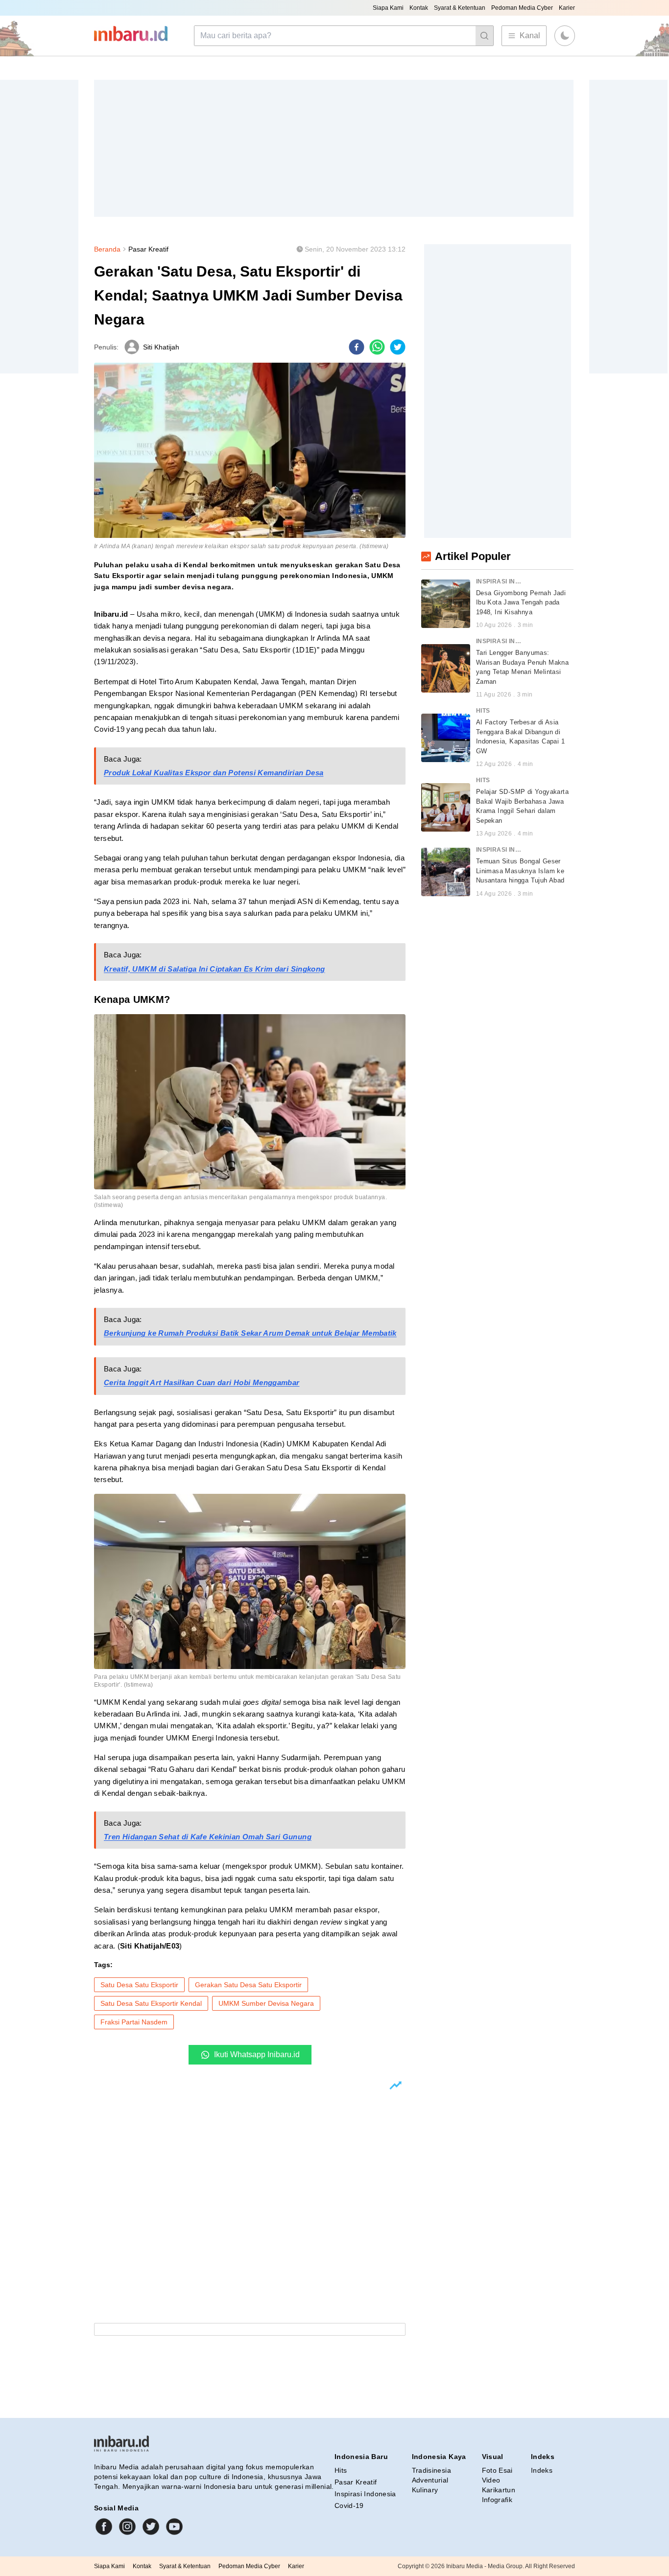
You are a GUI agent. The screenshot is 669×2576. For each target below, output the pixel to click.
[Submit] (484, 36)
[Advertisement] (334, 148)
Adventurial (430, 2480)
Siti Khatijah (161, 347)
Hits (341, 2470)
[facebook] (357, 347)
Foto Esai (497, 2470)
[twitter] (398, 347)
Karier (567, 8)
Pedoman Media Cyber (522, 8)
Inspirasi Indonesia (365, 2494)
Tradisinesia (431, 2470)
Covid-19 (349, 2506)
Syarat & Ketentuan (460, 8)
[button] (565, 36)
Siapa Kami (388, 8)
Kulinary (425, 2490)
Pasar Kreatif (148, 249)
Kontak (419, 8)
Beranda (107, 249)
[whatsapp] (377, 347)
